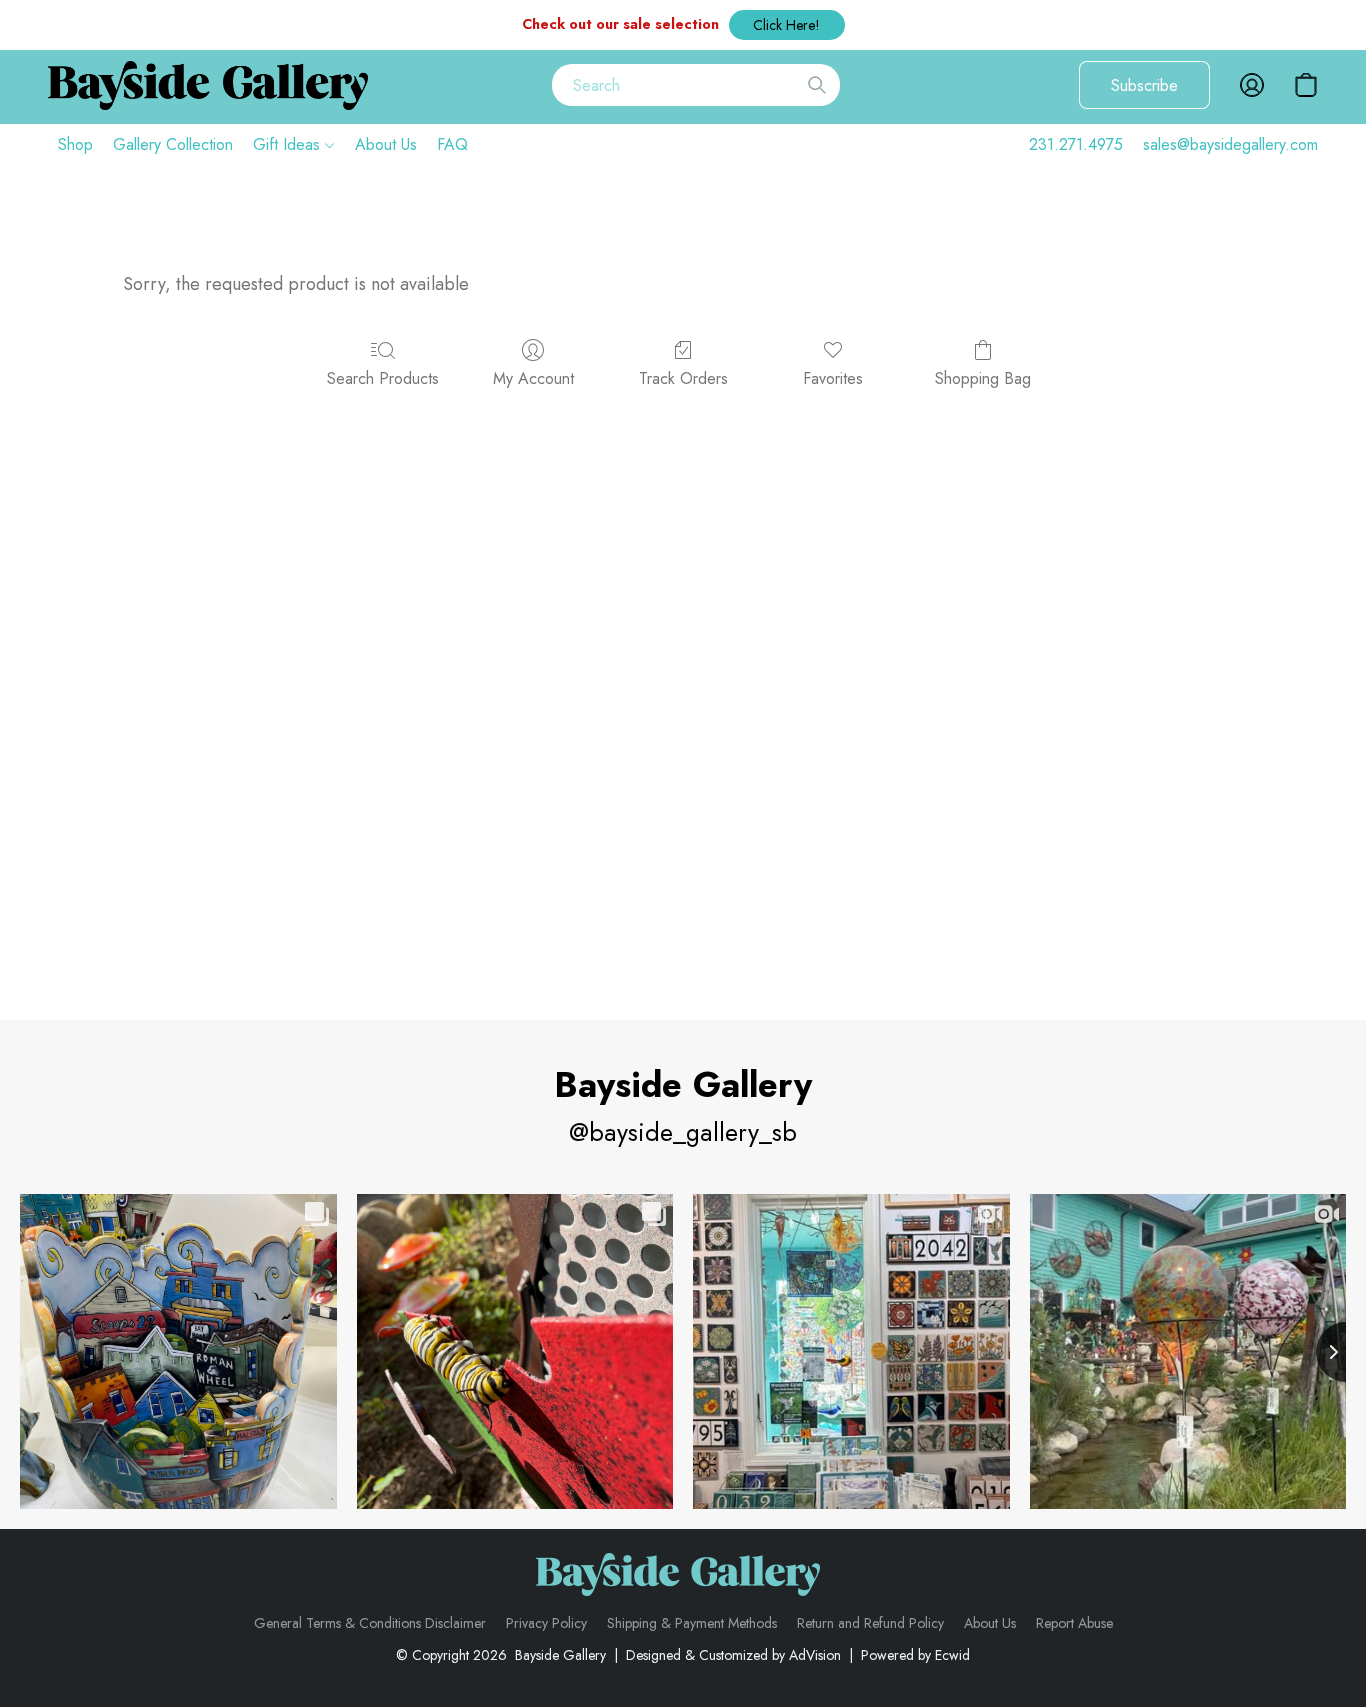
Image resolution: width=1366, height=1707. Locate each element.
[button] (787, 25)
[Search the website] (817, 85)
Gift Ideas (289, 144)
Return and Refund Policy (870, 1623)
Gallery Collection (173, 144)
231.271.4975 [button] (1076, 144)
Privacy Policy (546, 1623)
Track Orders (683, 378)
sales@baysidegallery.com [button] (1230, 144)
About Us (386, 144)
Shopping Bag (983, 378)
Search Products (383, 378)
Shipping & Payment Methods (692, 1623)
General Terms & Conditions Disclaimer (370, 1623)
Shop (75, 144)
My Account (533, 378)
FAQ (452, 144)
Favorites (833, 378)
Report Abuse (1074, 1623)
